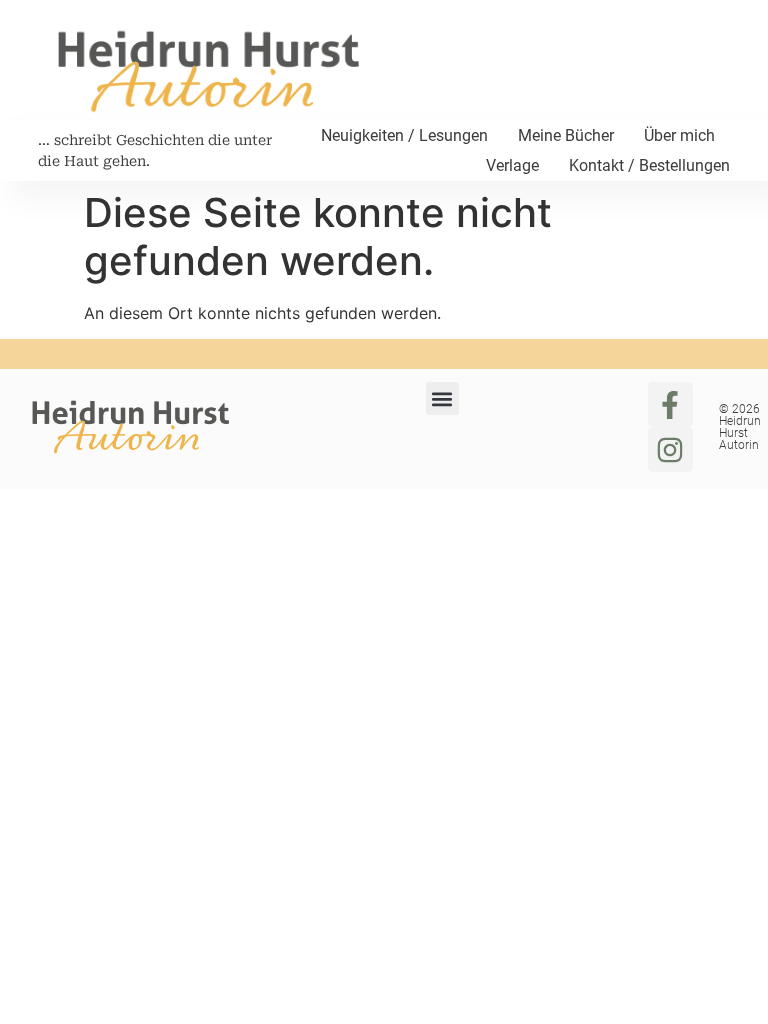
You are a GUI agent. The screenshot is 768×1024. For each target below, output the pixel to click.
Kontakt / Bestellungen (649, 165)
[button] (442, 398)
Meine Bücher (566, 135)
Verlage (512, 165)
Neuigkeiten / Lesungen (404, 135)
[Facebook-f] (670, 404)
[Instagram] (670, 449)
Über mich (679, 135)
